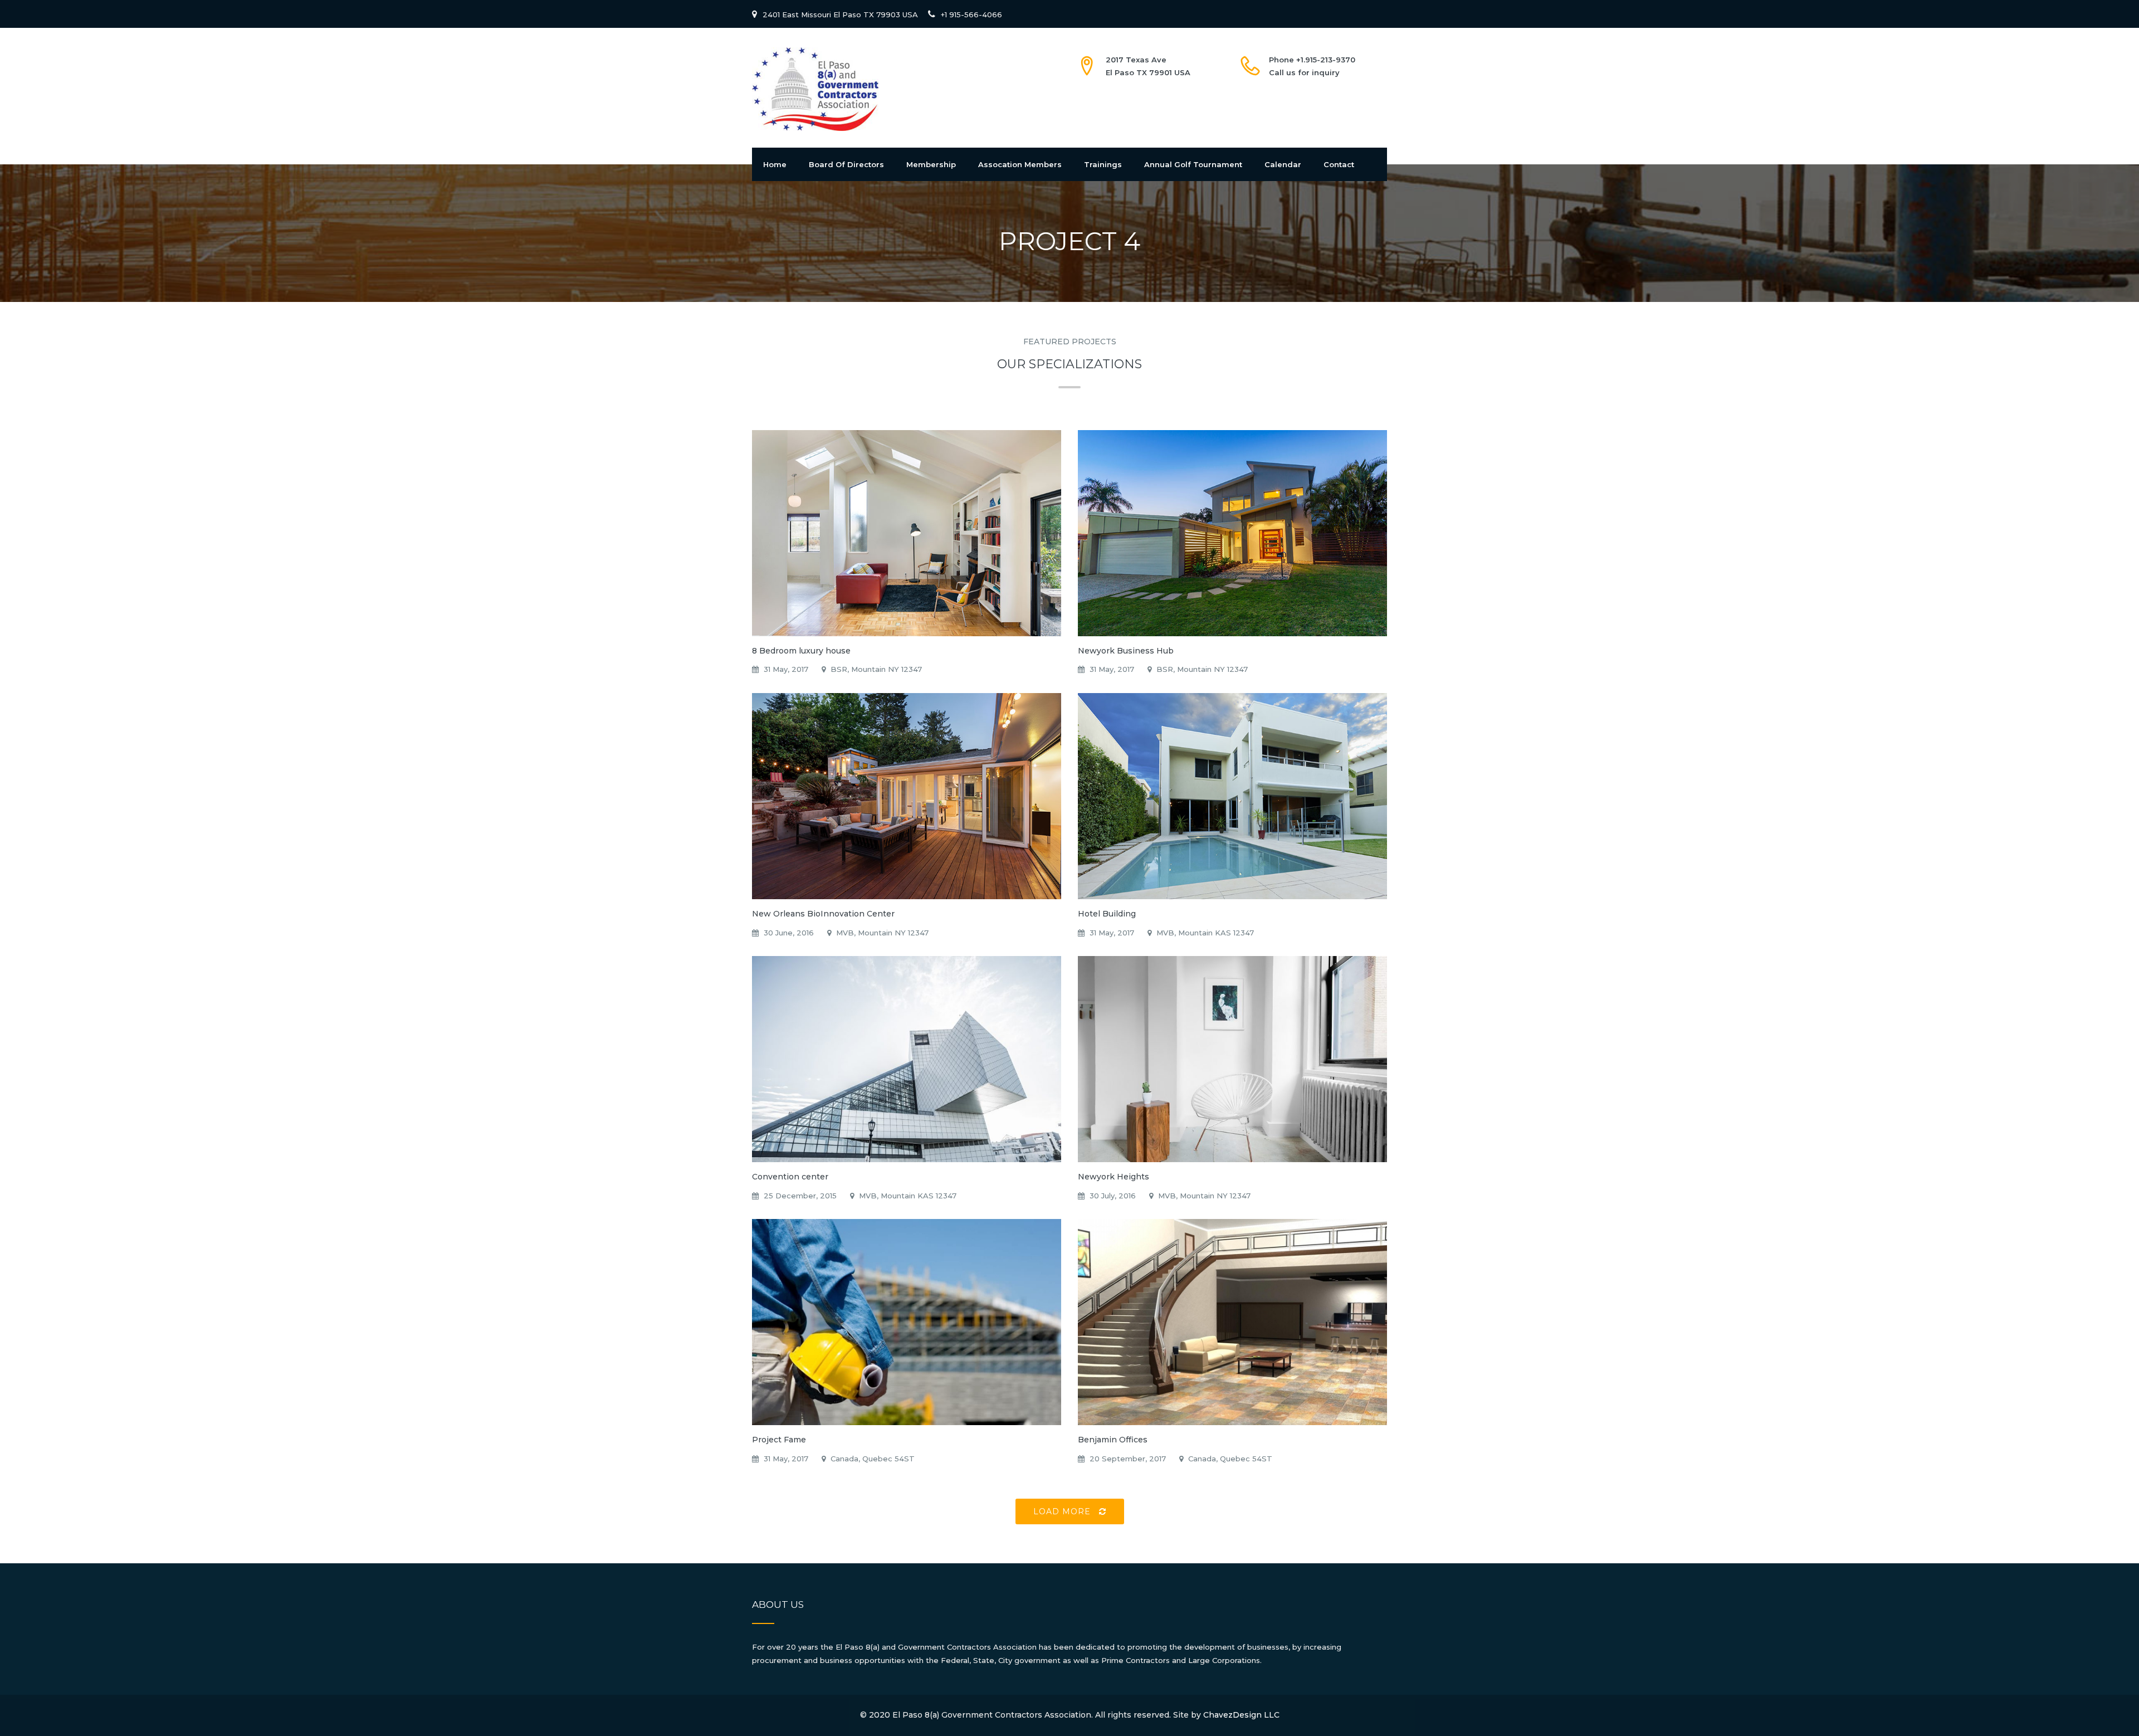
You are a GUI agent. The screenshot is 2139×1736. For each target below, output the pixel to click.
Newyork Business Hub (1126, 651)
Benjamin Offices (1113, 1440)
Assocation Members (1020, 164)
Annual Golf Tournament (1193, 164)
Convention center (790, 1177)
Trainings (1103, 164)
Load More (1063, 1511)
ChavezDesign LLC (1241, 1715)
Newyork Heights (1114, 1177)
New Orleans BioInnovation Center (823, 914)
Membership (931, 164)
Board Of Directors (846, 164)
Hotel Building (1107, 914)
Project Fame (779, 1440)
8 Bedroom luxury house (801, 651)
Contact (1339, 164)
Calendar (1283, 164)
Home (775, 164)
